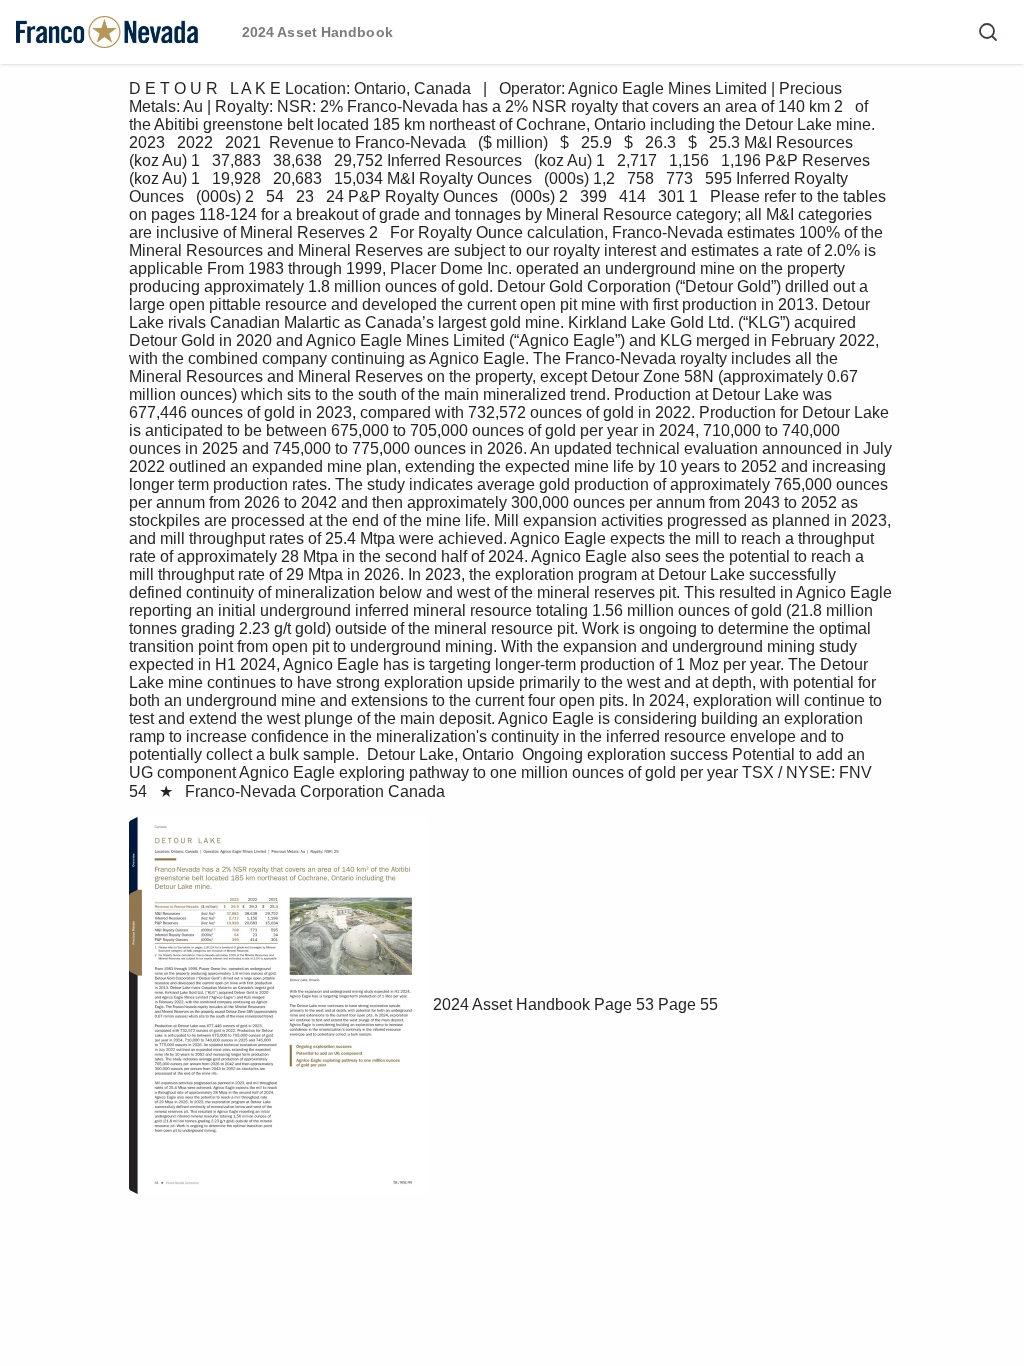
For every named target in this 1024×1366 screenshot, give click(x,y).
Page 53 (624, 1004)
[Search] (988, 32)
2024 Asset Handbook (511, 1004)
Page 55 (688, 1004)
